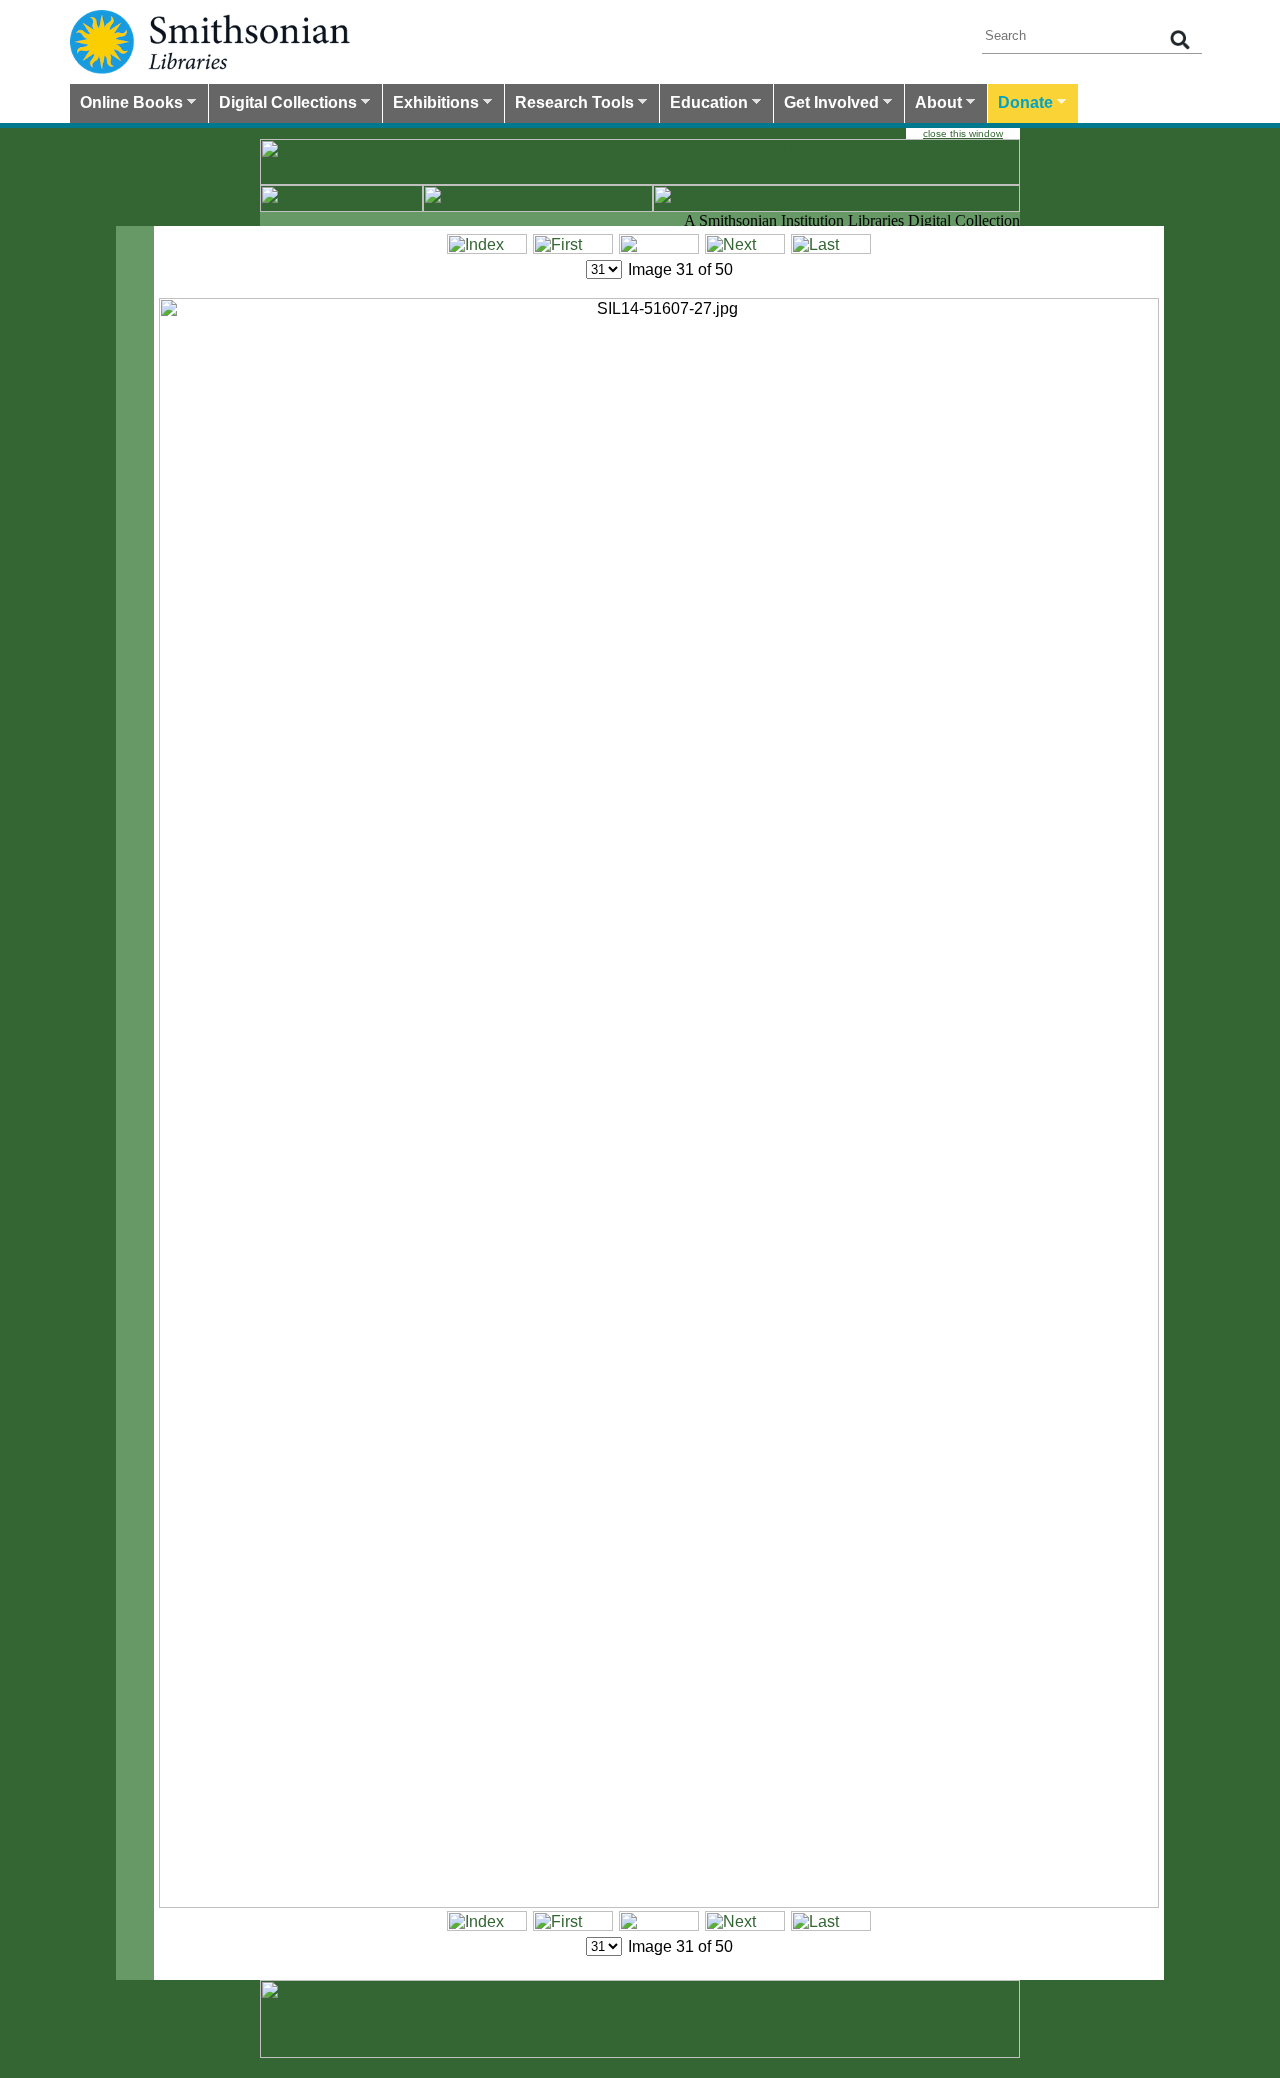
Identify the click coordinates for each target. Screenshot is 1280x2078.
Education (704, 105)
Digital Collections (283, 105)
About (933, 105)
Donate (1020, 105)
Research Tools (569, 105)
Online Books (126, 105)
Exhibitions (431, 105)
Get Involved (826, 105)
